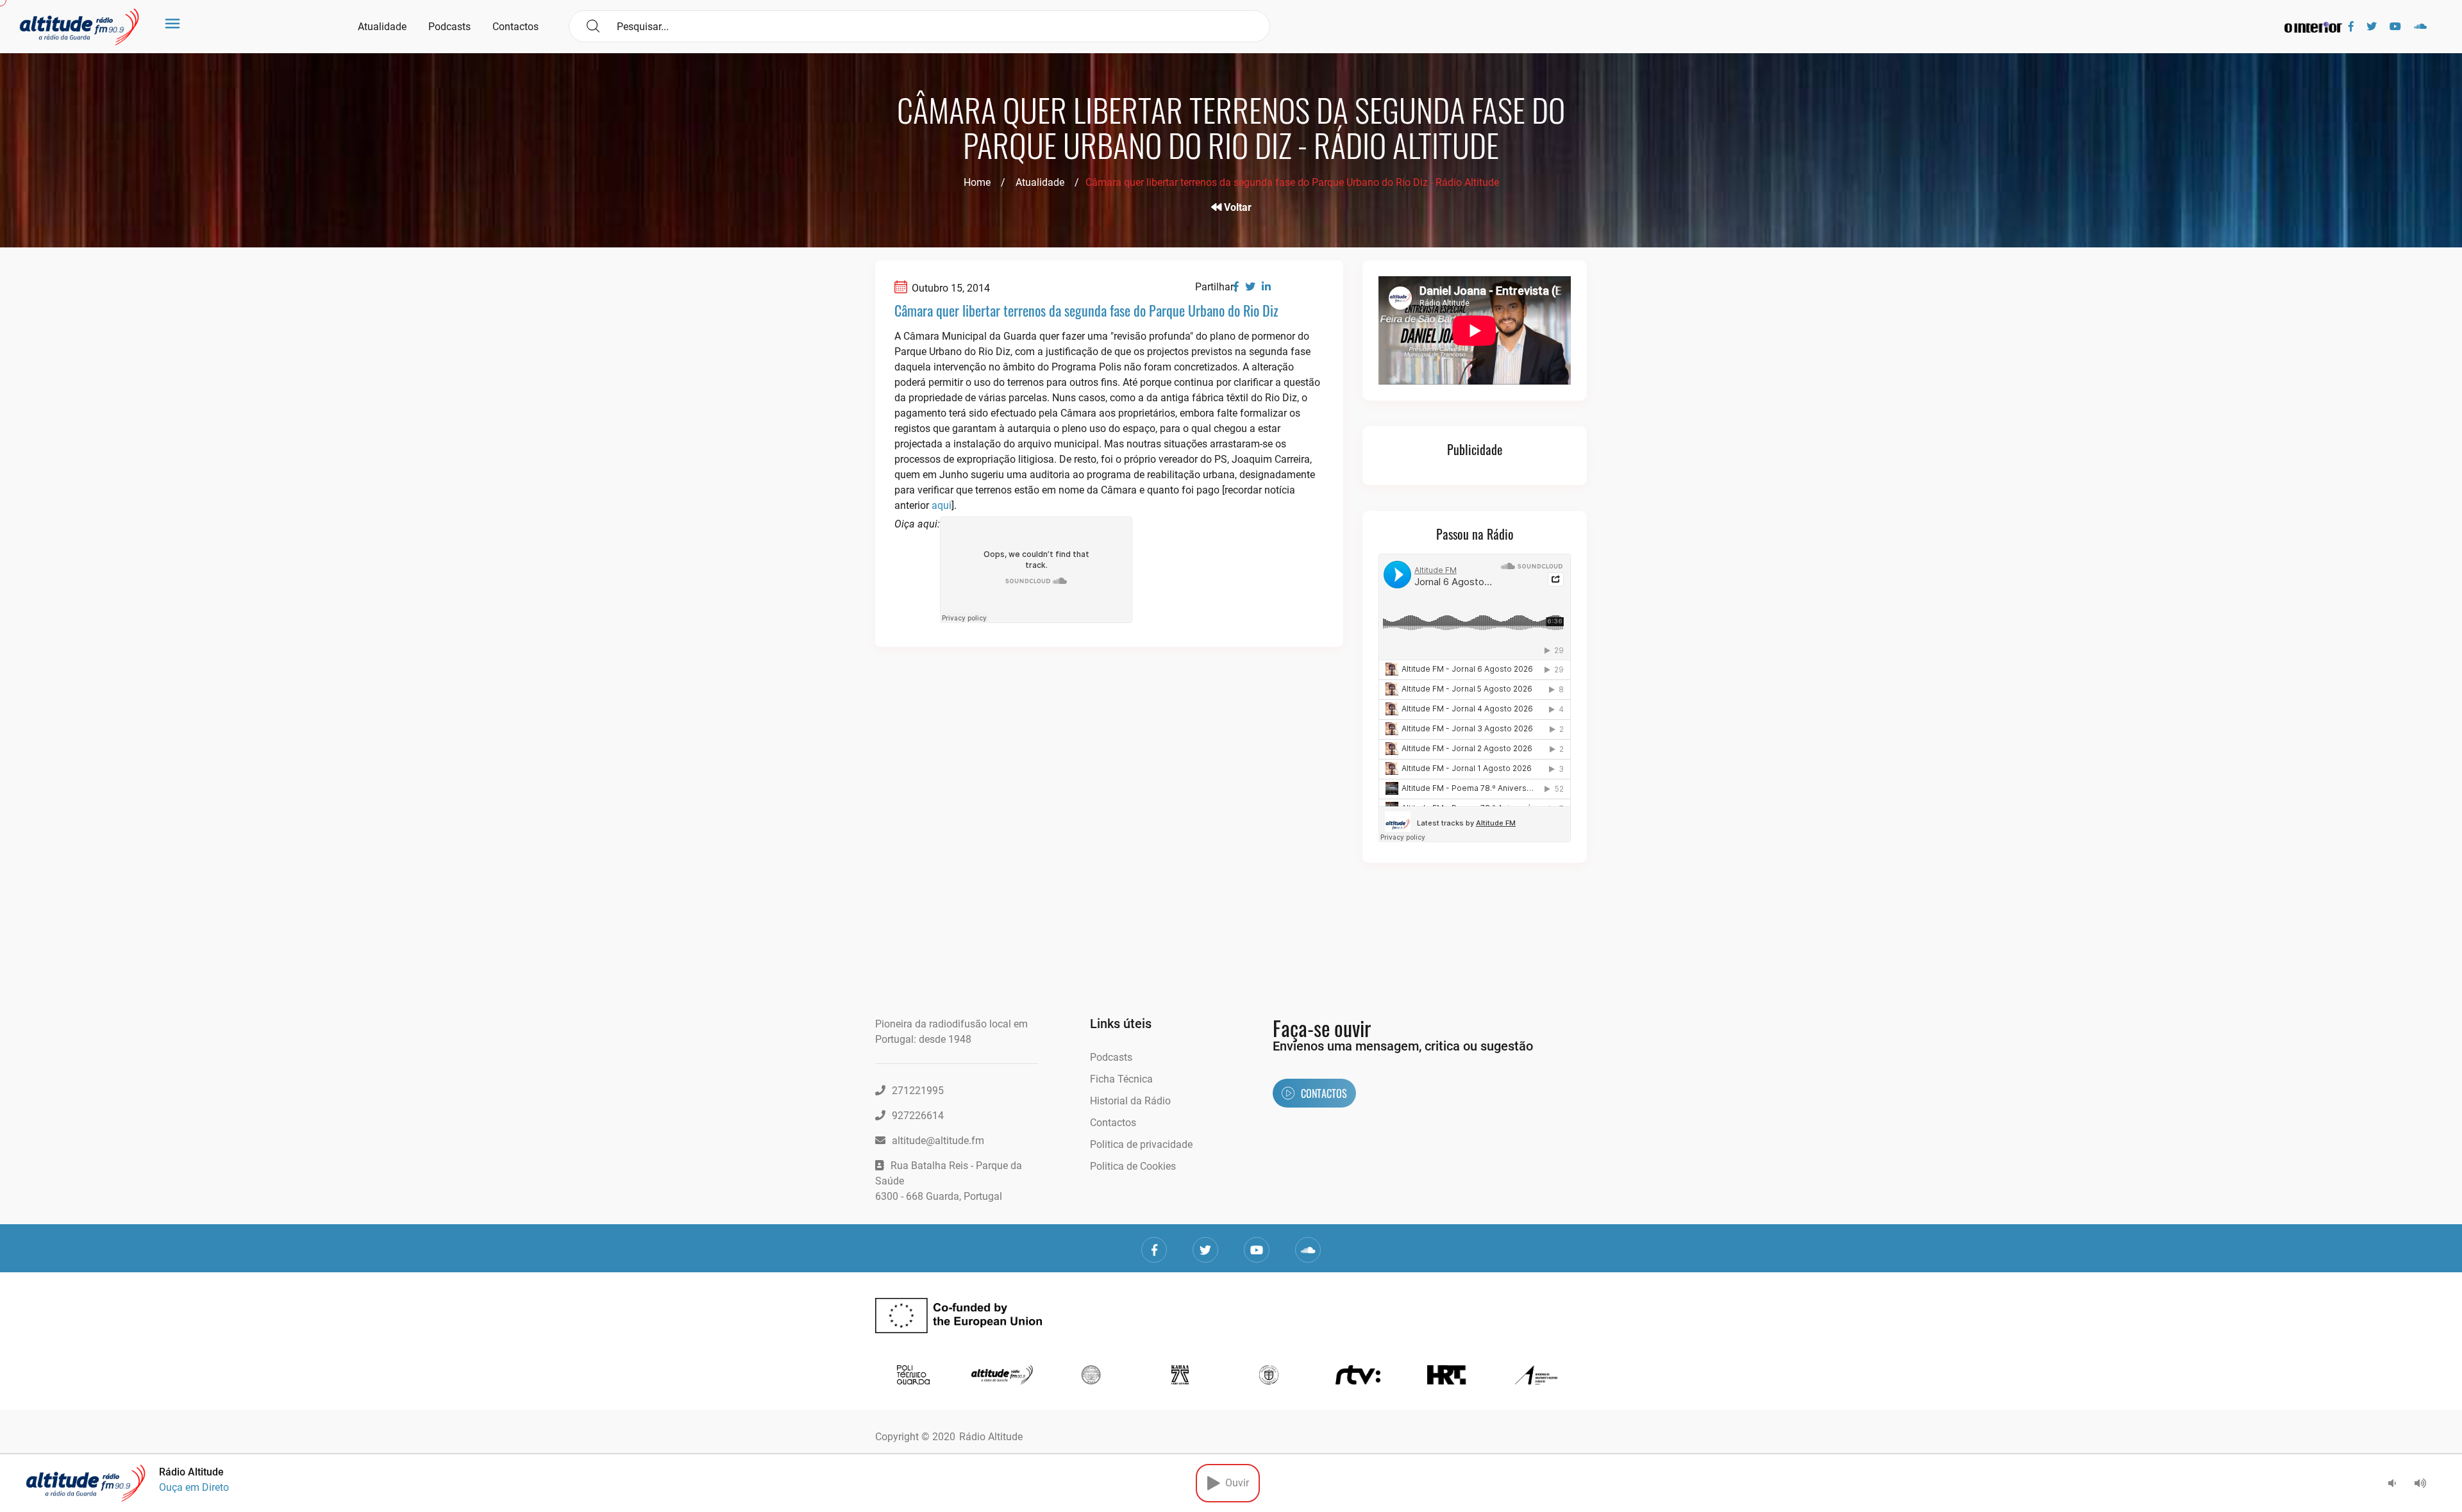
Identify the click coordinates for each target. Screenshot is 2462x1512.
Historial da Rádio (1130, 1101)
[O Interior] (2313, 27)
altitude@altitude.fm (938, 1141)
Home (977, 182)
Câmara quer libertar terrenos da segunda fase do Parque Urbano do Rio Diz (1086, 310)
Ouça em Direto (194, 1487)
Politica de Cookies (1133, 1166)
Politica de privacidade (1141, 1144)
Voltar (1236, 207)
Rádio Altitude (991, 1437)
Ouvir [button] (1235, 1483)
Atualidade (382, 27)
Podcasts (449, 27)
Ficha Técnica (1121, 1079)
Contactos (515, 27)
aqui (942, 505)
